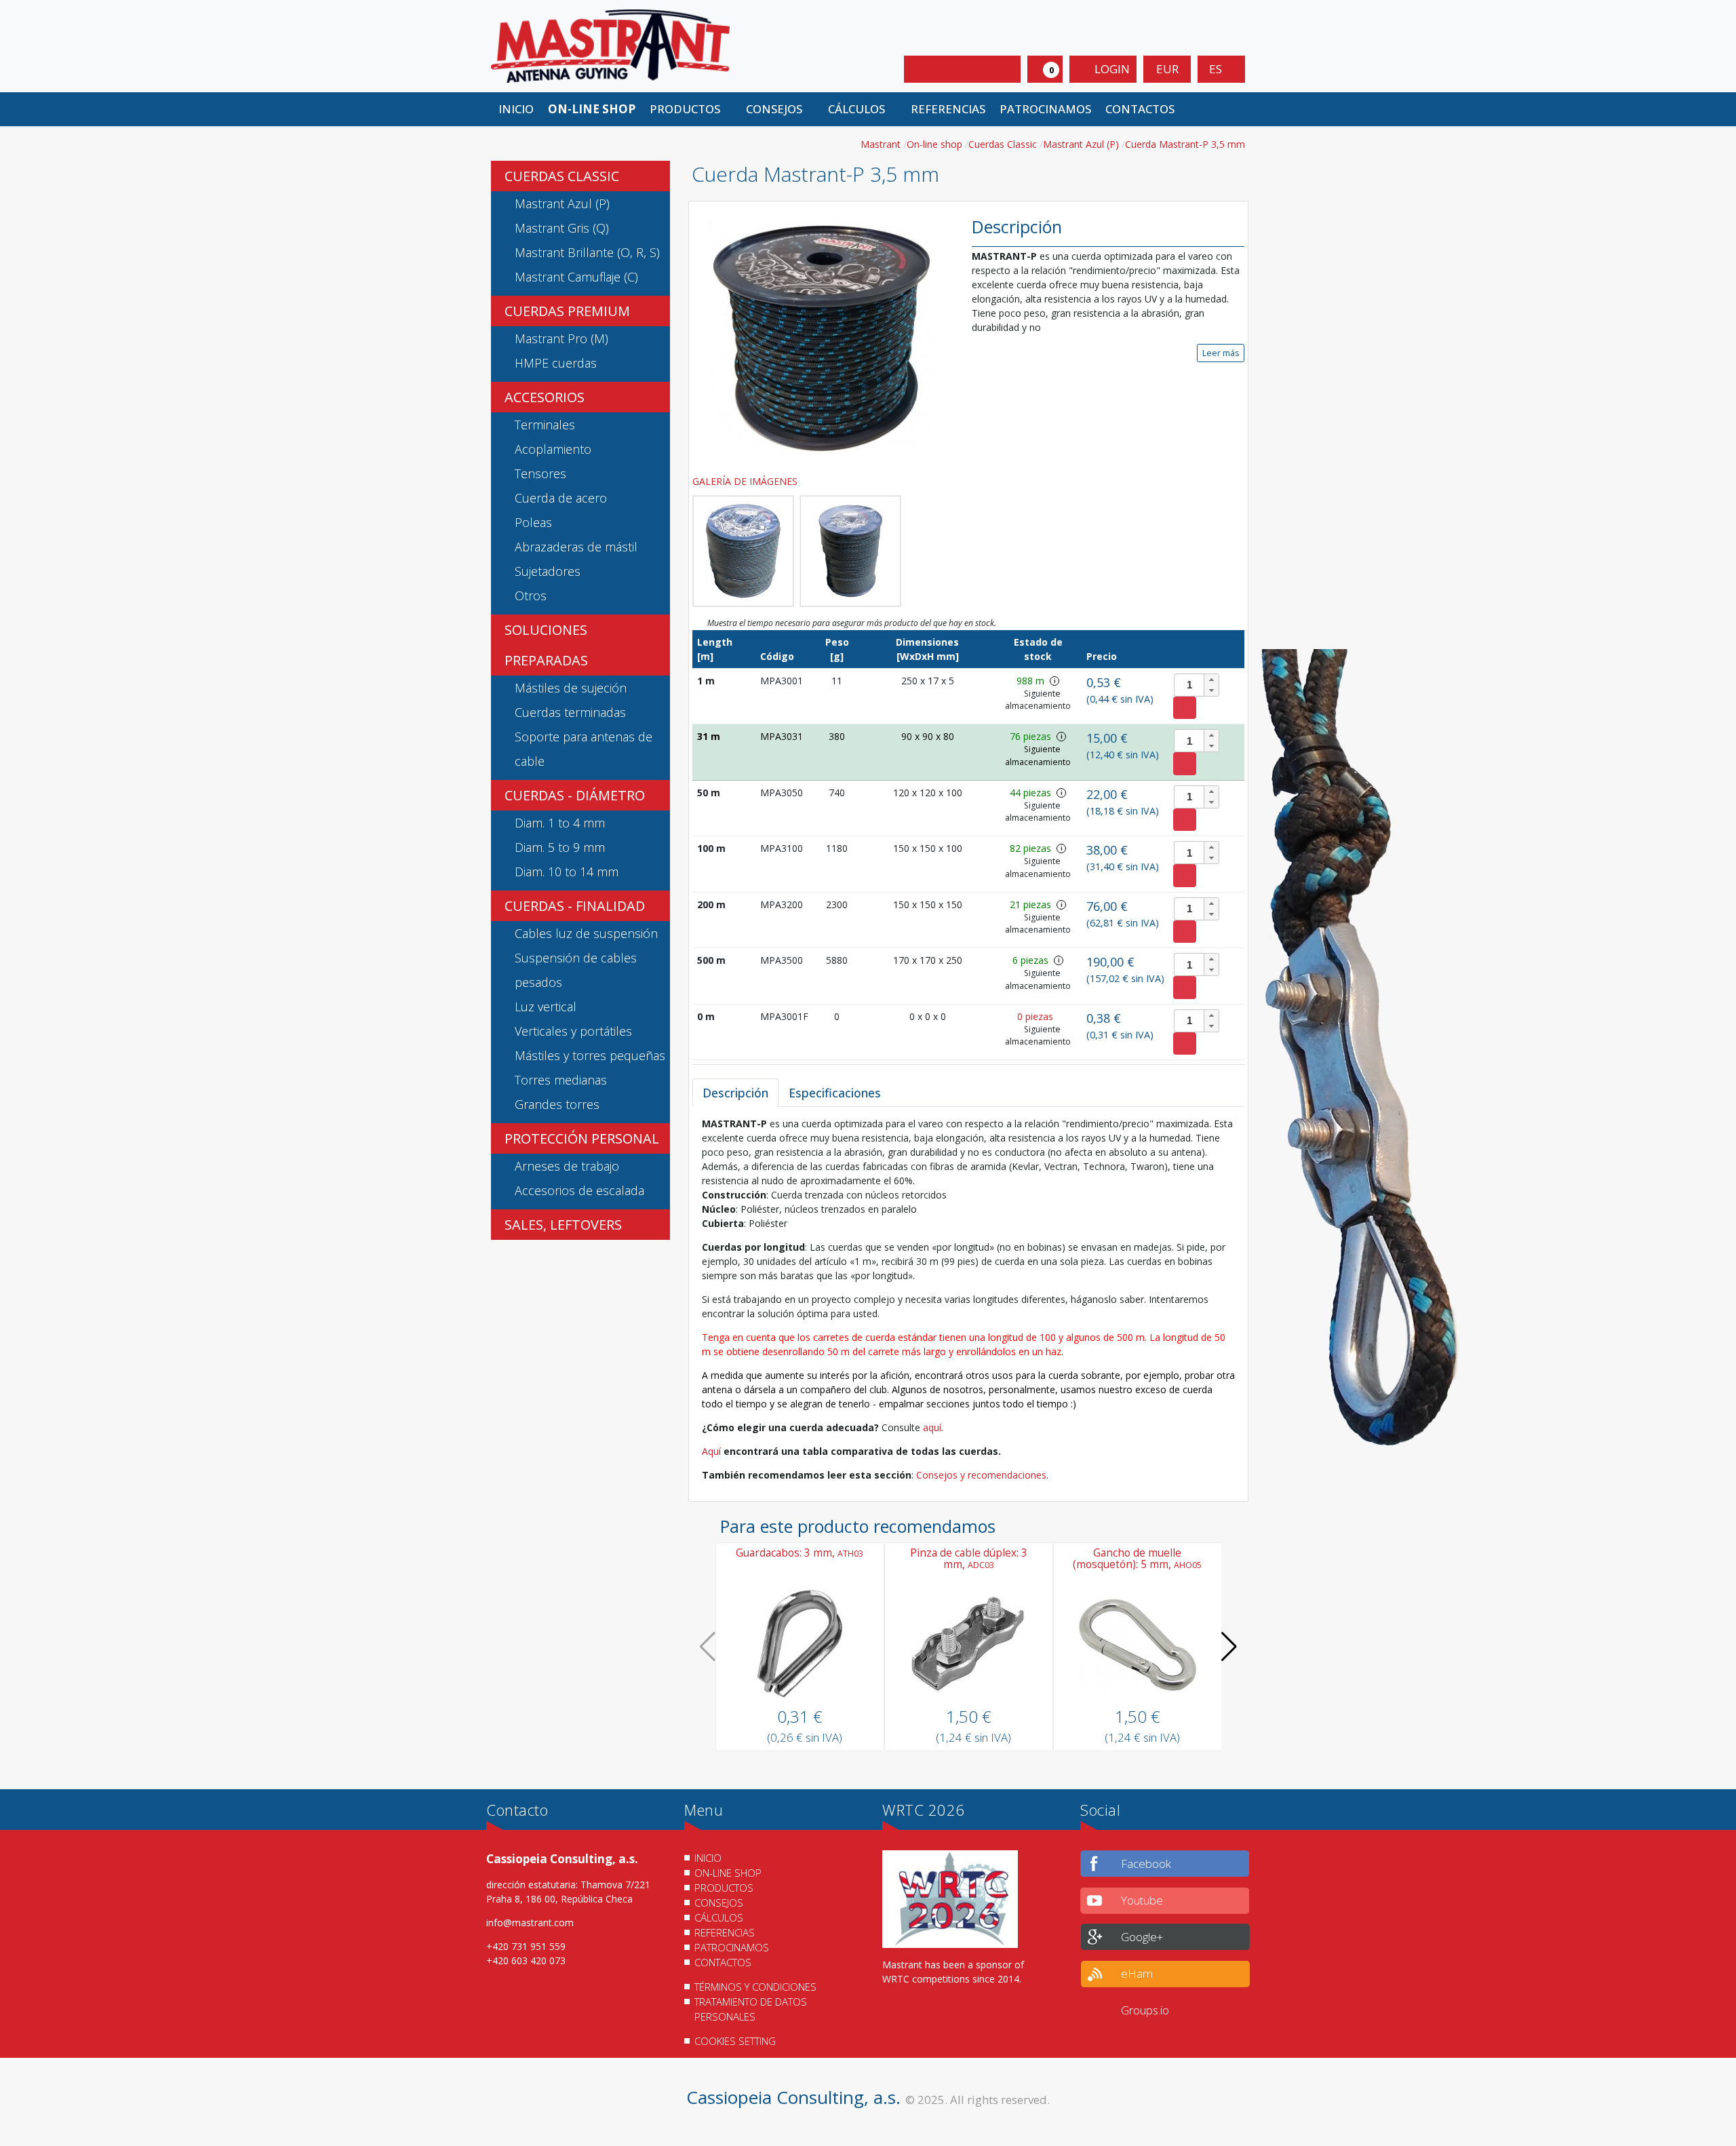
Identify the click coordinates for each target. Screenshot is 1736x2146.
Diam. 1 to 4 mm (560, 823)
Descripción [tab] (735, 1093)
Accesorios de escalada (579, 1190)
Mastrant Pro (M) (561, 338)
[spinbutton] (1197, 685)
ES (1217, 69)
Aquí (713, 1451)
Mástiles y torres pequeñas (590, 1055)
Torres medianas (561, 1080)
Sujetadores (548, 571)
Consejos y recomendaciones (981, 1475)
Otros (531, 596)
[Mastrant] (610, 45)
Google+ (1142, 1937)
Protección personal (582, 1138)
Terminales (545, 425)
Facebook (1146, 1864)
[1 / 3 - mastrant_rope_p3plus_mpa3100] (822, 337)
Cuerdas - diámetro (575, 795)
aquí (932, 1427)
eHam (1137, 1973)
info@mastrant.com (530, 1923)
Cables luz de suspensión (586, 933)
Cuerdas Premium (567, 311)
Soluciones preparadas (546, 645)
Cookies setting (735, 2041)
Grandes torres (557, 1104)
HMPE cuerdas (556, 363)
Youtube (1142, 1900)
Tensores (540, 473)
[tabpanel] (968, 1299)
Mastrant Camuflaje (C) (576, 277)
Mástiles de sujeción (571, 688)
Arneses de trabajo (567, 1166)
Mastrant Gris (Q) (562, 228)
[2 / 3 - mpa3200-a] (743, 551)
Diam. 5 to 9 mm (560, 847)
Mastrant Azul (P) (562, 203)
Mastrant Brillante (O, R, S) (587, 252)
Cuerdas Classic (562, 176)
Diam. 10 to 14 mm (567, 872)
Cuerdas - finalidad (575, 906)
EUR (1167, 69)
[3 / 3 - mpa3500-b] (850, 551)
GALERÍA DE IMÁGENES (746, 481)
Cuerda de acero (561, 498)
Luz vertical (546, 1007)
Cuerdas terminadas (570, 712)
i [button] (1055, 681)
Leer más (1221, 353)
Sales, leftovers (563, 1225)
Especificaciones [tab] (835, 1093)
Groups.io (1145, 2010)
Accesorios (545, 397)
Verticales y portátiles (573, 1031)
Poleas (533, 522)
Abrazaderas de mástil (576, 547)
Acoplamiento (553, 449)
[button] (690, 109)
